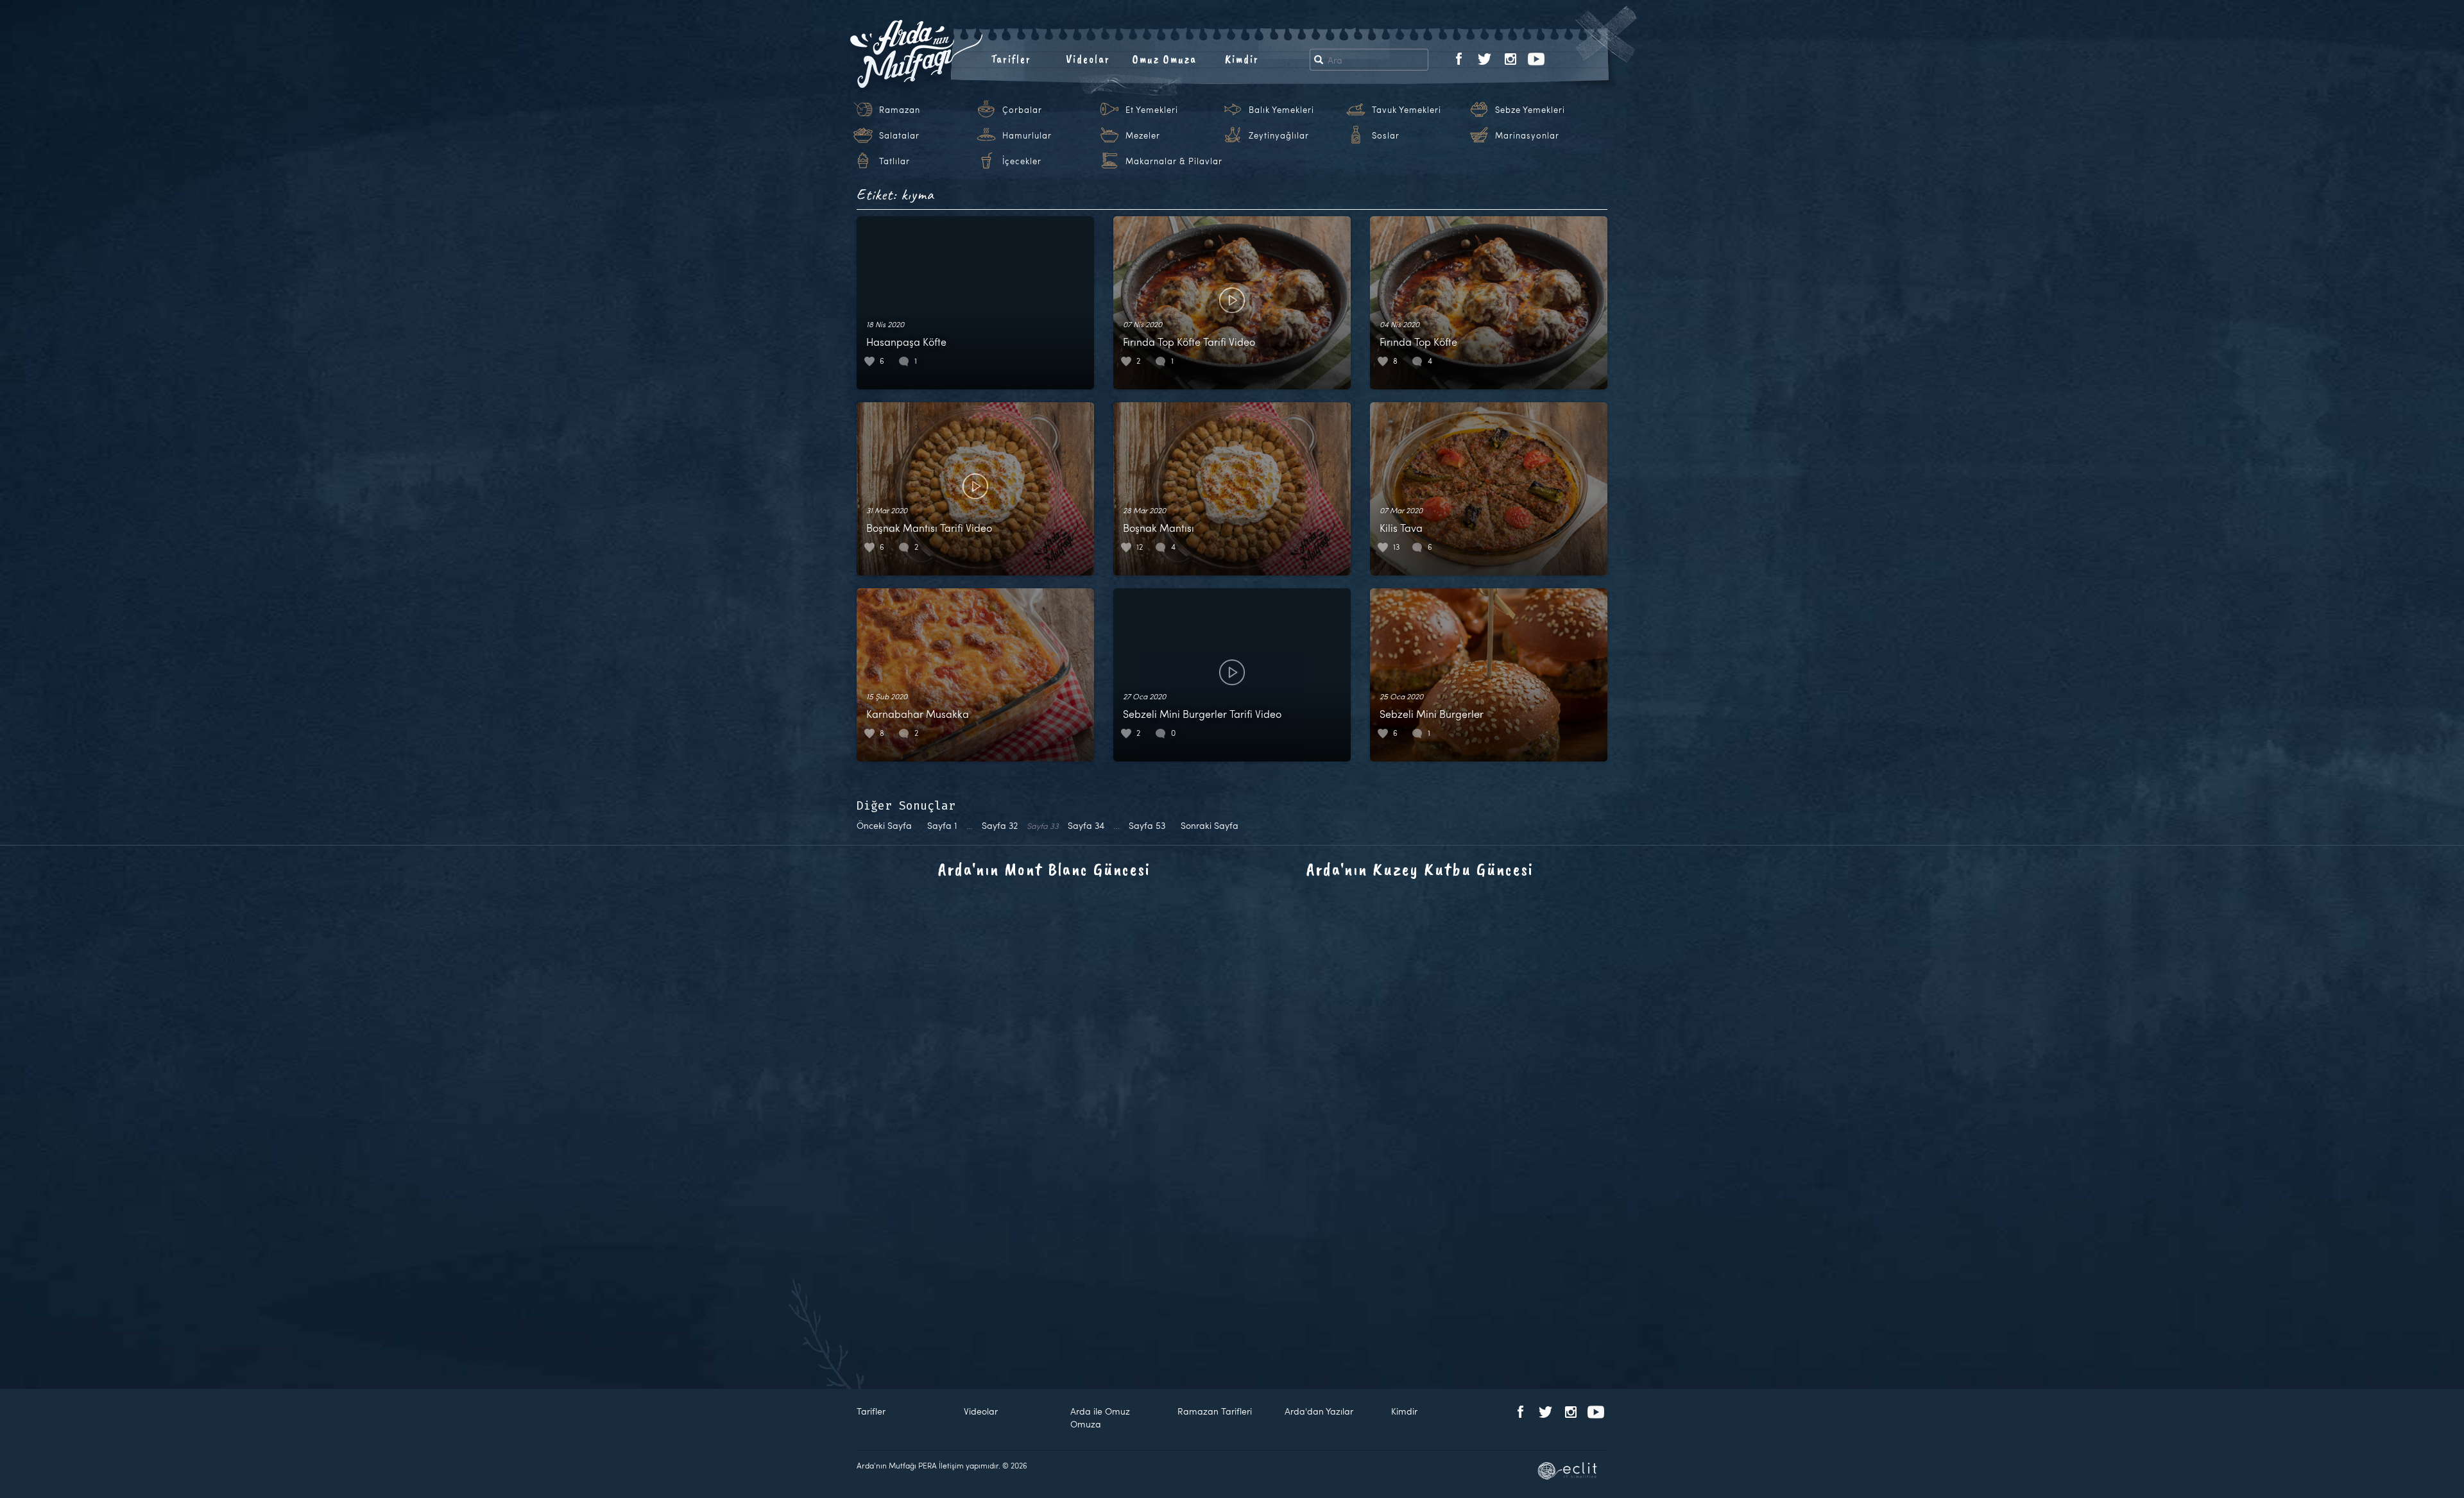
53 (1147, 825)
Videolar (1088, 59)
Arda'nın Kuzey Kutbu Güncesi (1420, 869)
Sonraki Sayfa (1210, 825)
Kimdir (1242, 59)
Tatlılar (894, 161)
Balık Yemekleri (1281, 110)
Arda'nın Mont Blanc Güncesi (1044, 869)
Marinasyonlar (1527, 135)
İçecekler (1022, 161)
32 (1000, 825)
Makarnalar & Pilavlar (1174, 161)
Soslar (1386, 135)
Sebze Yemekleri (1530, 110)
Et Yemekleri (1152, 110)
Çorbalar (1022, 110)
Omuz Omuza (1165, 59)
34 (1086, 825)
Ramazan (900, 110)
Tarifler (1011, 59)
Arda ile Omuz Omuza (1100, 1417)
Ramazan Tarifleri (1215, 1411)
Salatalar (899, 135)
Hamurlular (1027, 135)
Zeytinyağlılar (1279, 135)
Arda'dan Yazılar (1319, 1411)
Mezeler (1143, 135)
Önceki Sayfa (884, 825)
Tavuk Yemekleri (1407, 110)
